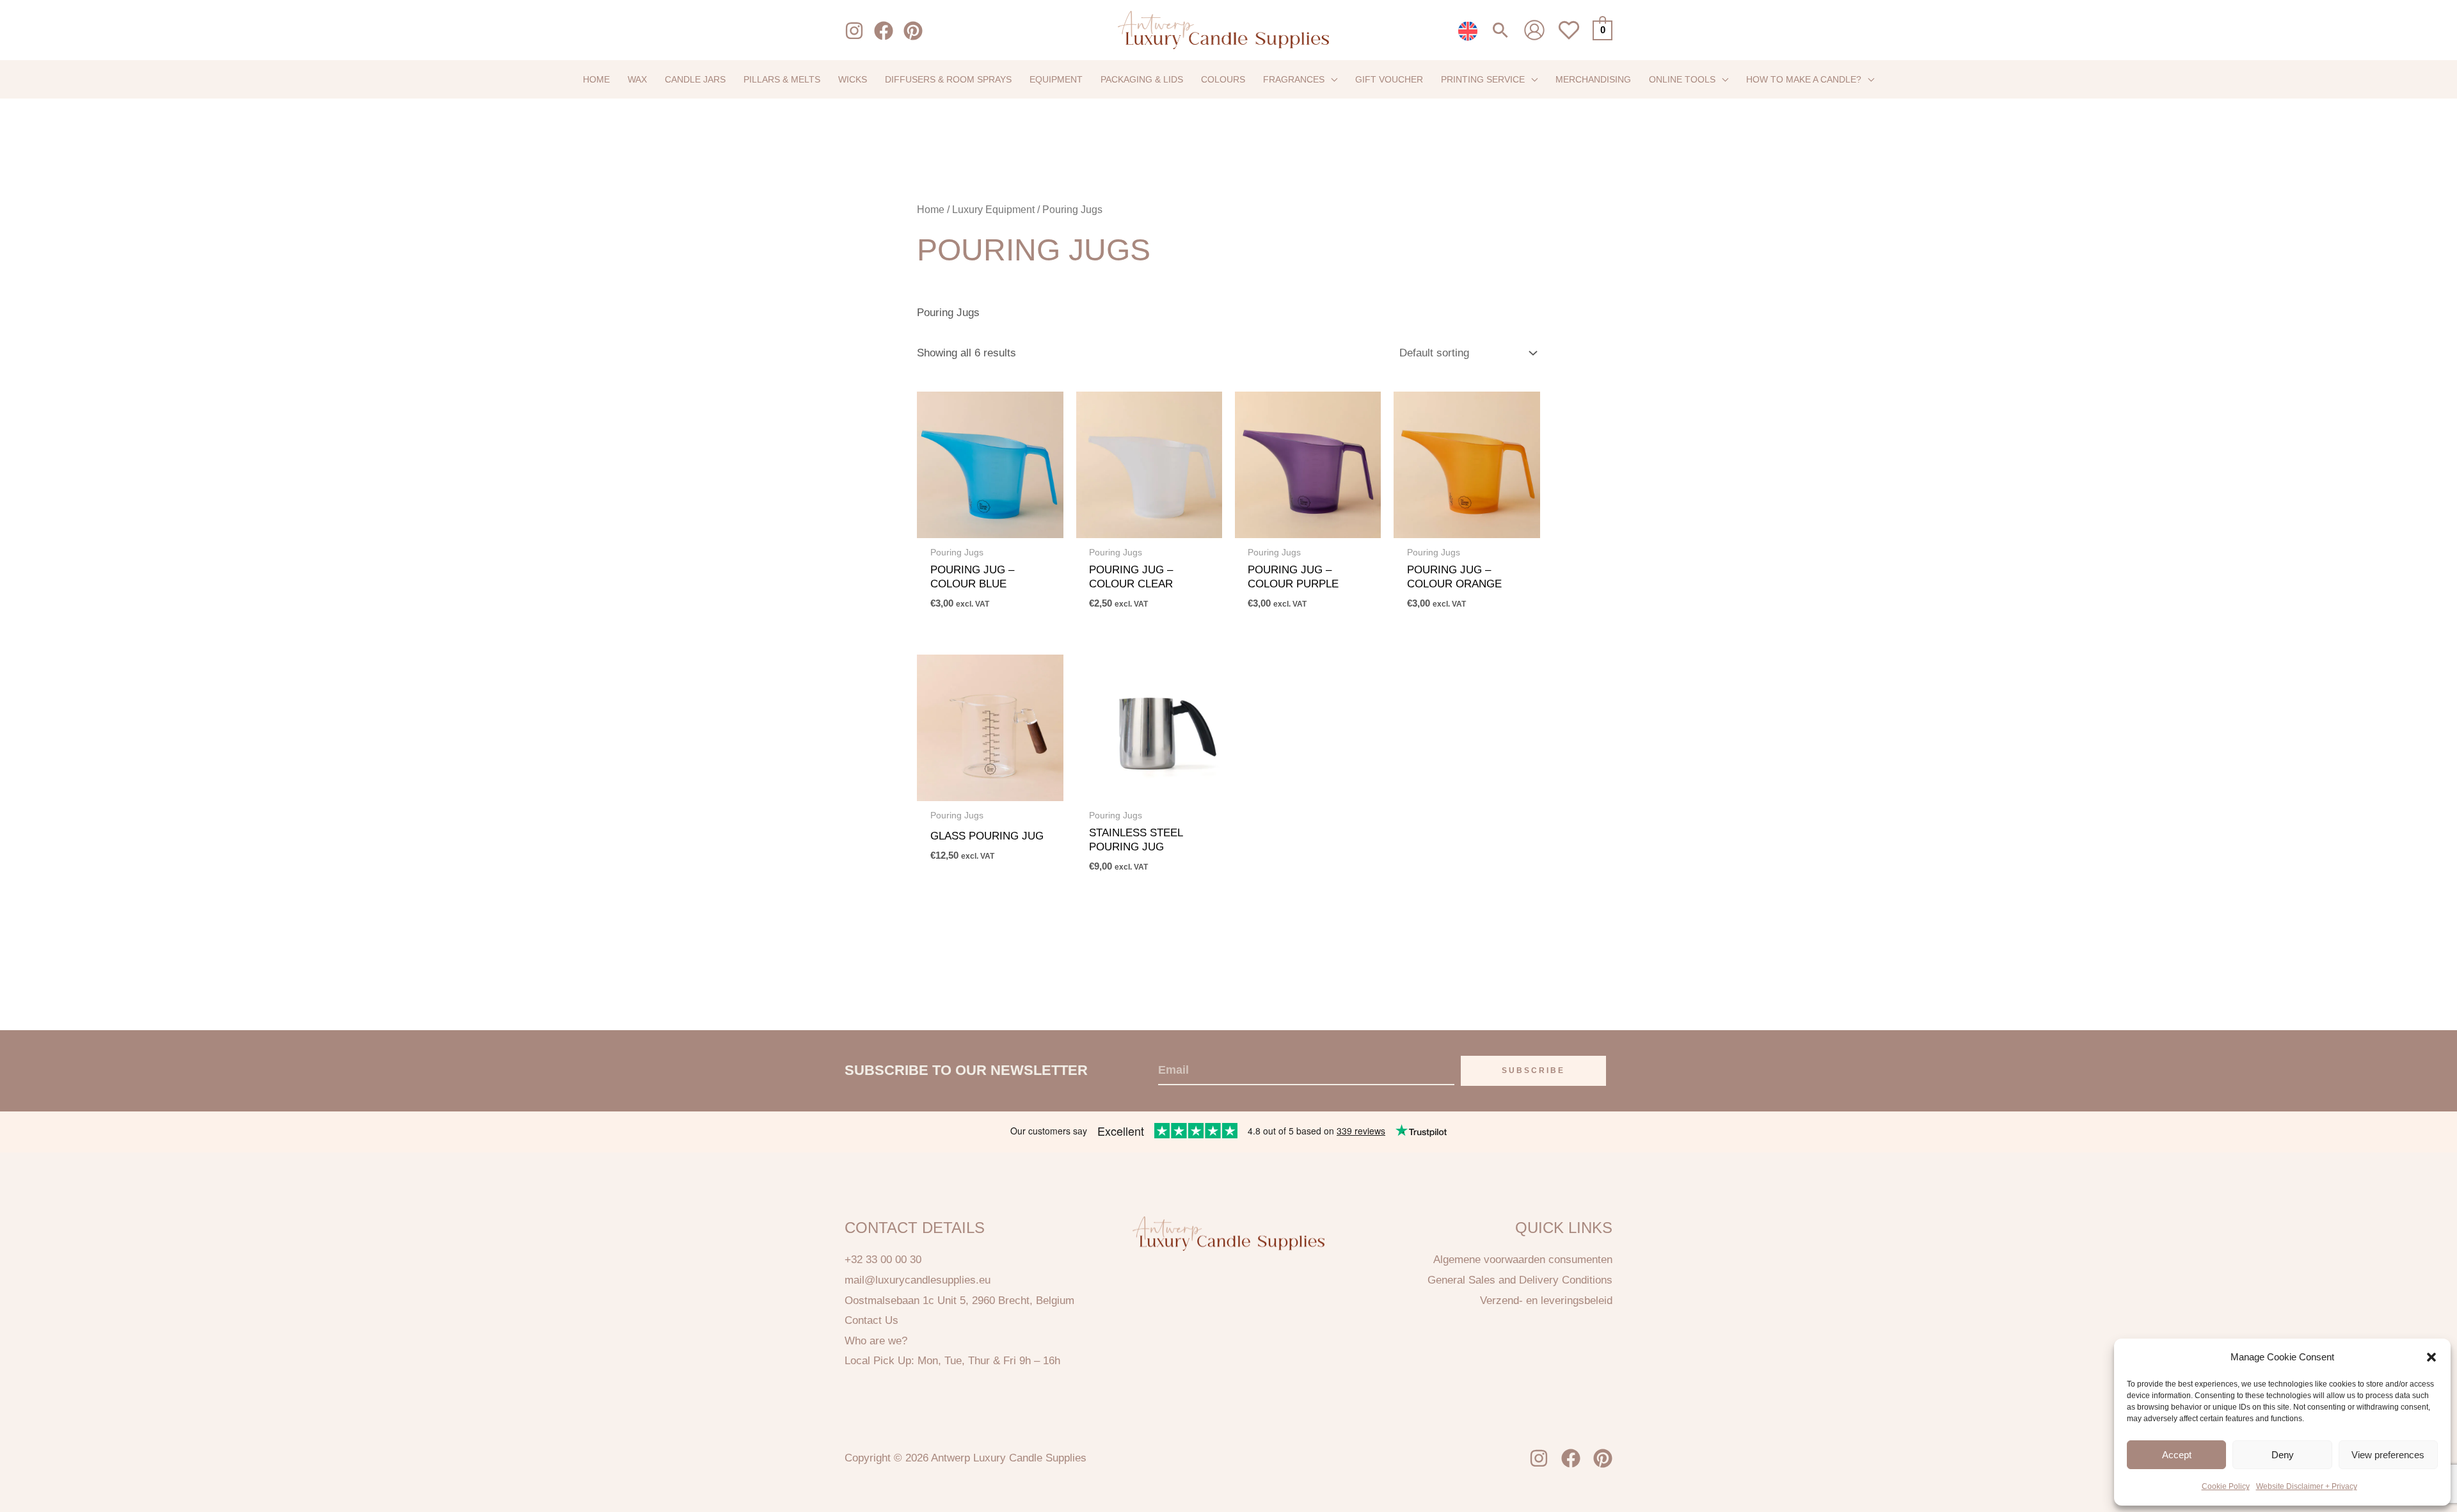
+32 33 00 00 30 (883, 1260)
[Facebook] (884, 31)
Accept (2177, 1455)
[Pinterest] (913, 31)
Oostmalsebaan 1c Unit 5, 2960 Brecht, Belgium (959, 1301)
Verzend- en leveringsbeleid (1546, 1301)
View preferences (2388, 1455)
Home (931, 210)
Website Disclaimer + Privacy (2307, 1486)
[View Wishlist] (1569, 37)
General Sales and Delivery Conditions (1520, 1280)
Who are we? (876, 1341)
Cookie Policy (2226, 1486)
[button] (2431, 1357)
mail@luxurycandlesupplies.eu (918, 1280)
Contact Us (871, 1320)
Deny (2283, 1455)
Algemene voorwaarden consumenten (1523, 1260)
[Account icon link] (1534, 30)
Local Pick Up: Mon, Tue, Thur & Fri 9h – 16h (952, 1361)
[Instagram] (854, 31)
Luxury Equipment (993, 210)
